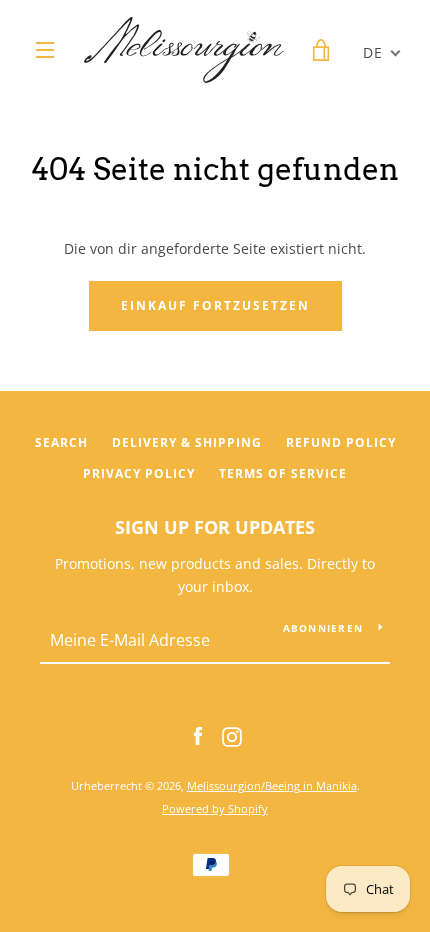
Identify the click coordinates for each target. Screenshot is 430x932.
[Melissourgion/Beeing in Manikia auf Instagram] (232, 734)
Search (61, 442)
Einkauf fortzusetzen (215, 305)
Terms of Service (283, 473)
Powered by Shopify (215, 808)
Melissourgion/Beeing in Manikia (272, 785)
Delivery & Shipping (187, 442)
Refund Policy (341, 442)
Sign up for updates (215, 527)
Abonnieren (323, 628)
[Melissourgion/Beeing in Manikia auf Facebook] (198, 734)
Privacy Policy (139, 473)
